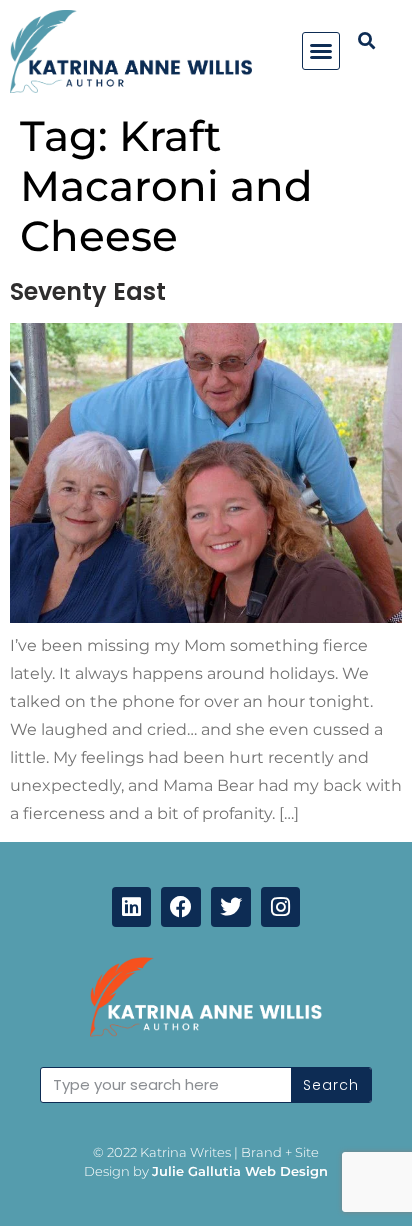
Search (331, 1085)
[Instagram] (281, 907)
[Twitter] (231, 907)
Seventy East (88, 291)
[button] (321, 51)
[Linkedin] (132, 907)
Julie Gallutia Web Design (240, 1171)
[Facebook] (181, 907)
